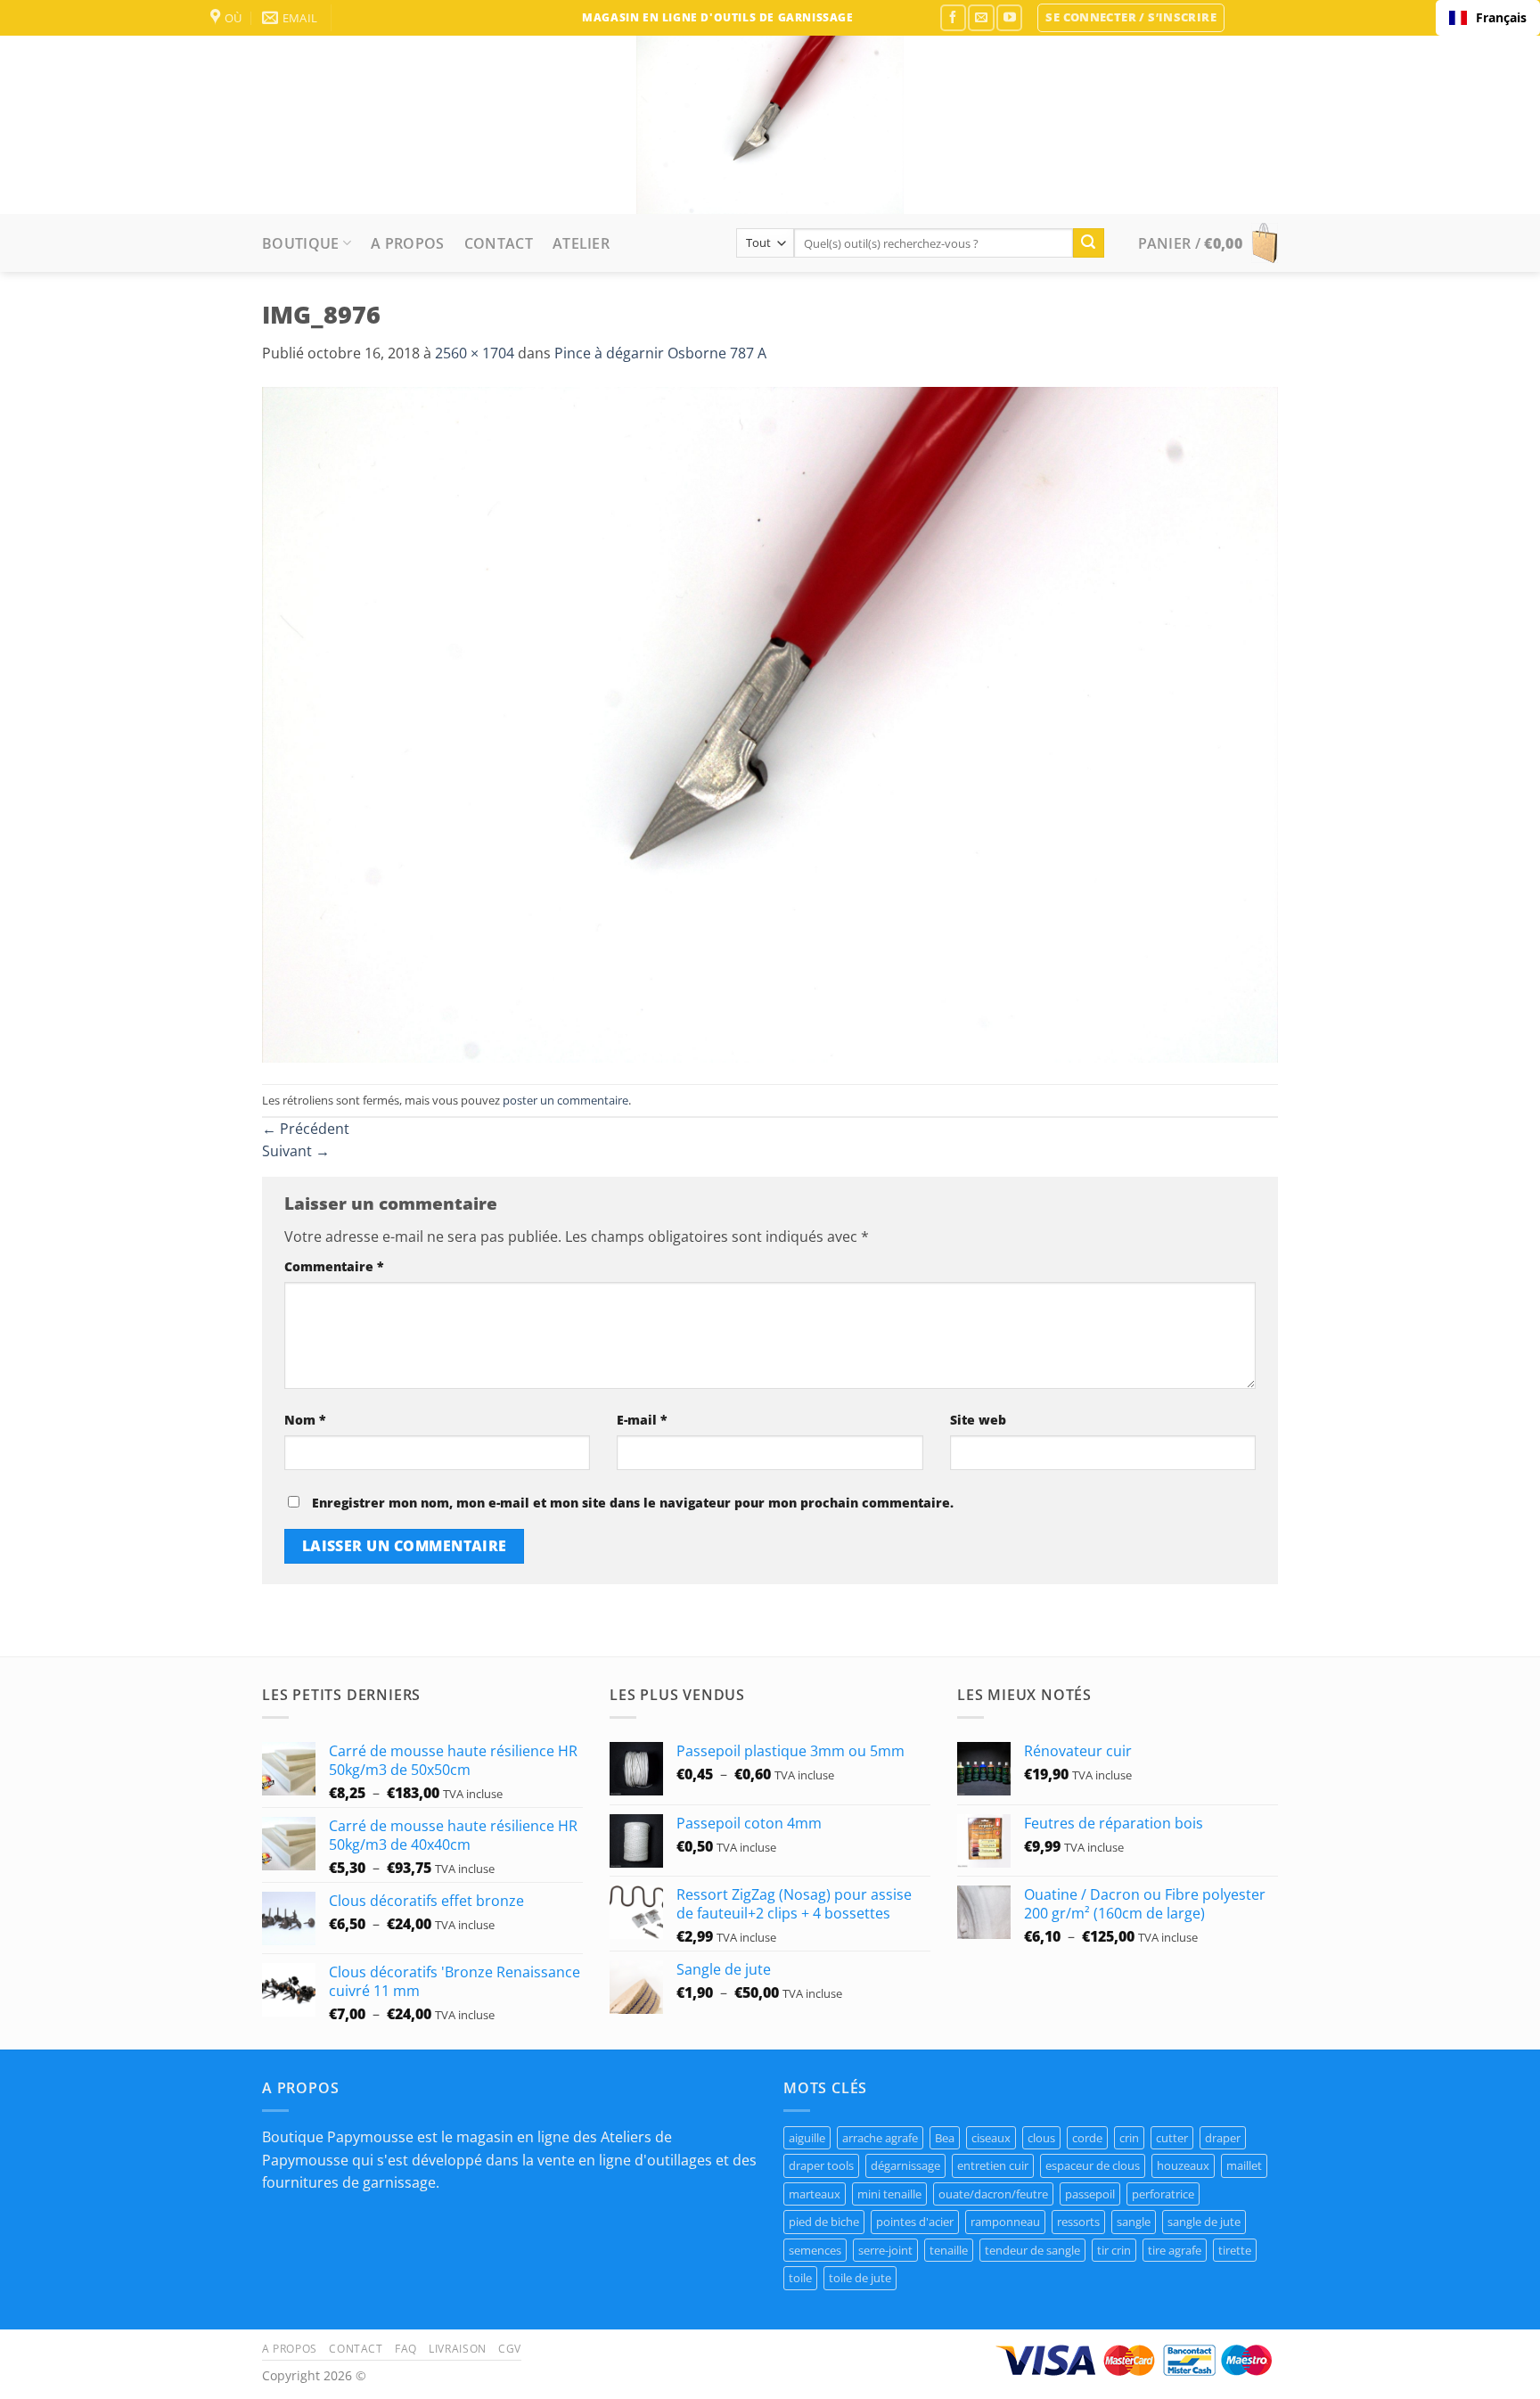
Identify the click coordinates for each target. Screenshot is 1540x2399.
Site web (978, 1420)
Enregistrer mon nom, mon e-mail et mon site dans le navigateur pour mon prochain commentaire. (633, 1503)
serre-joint (885, 2250)
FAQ (406, 2349)
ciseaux (991, 2138)
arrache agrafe (880, 2138)
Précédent (306, 1129)
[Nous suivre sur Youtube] (1009, 17)
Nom (305, 1420)
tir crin (1114, 2250)
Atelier (581, 243)
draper (1223, 2138)
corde (1087, 2138)
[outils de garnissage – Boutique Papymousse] (770, 125)
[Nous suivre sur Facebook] (953, 17)
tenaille (949, 2250)
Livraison (458, 2349)
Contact (499, 243)
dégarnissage (905, 2165)
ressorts (1078, 2222)
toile (800, 2278)
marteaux (815, 2194)
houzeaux (1183, 2165)
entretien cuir (993, 2165)
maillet (1244, 2165)
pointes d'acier (915, 2222)
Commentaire (334, 1266)
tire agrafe (1175, 2250)
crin (1129, 2138)
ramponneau (1005, 2222)
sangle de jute (1204, 2222)
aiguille (807, 2138)
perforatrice (1163, 2194)
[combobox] (1488, 18)
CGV (510, 2349)
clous (1041, 2138)
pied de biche (824, 2222)
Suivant (296, 1151)
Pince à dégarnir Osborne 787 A (660, 353)
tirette (1235, 2250)
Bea (945, 2138)
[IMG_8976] (770, 723)
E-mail (642, 1420)
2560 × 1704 (475, 353)
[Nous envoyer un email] (981, 17)
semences (815, 2250)
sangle (1134, 2222)
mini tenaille (889, 2194)
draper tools (821, 2165)
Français (1501, 17)
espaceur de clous (1093, 2165)
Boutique (301, 243)
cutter (1172, 2138)
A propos (408, 243)
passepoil (1090, 2194)
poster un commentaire (565, 1100)
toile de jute (860, 2278)
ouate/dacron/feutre (993, 2194)
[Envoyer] (1088, 243)
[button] (1131, 18)
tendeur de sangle (1032, 2250)
